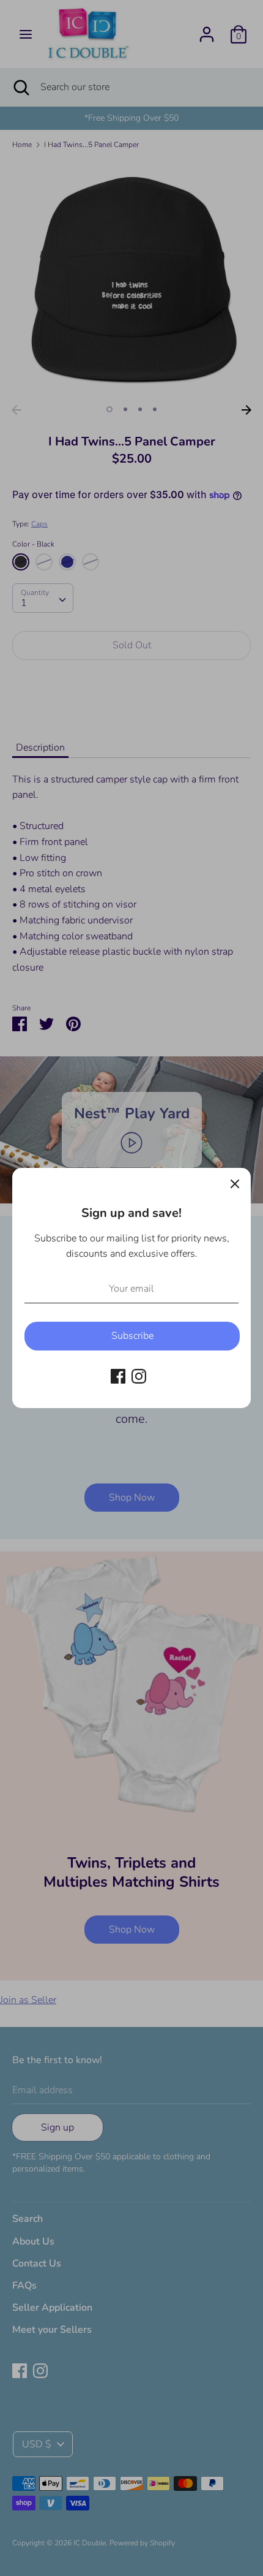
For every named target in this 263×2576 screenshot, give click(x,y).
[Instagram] (139, 1376)
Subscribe (132, 1336)
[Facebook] (118, 1376)
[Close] (235, 1184)
